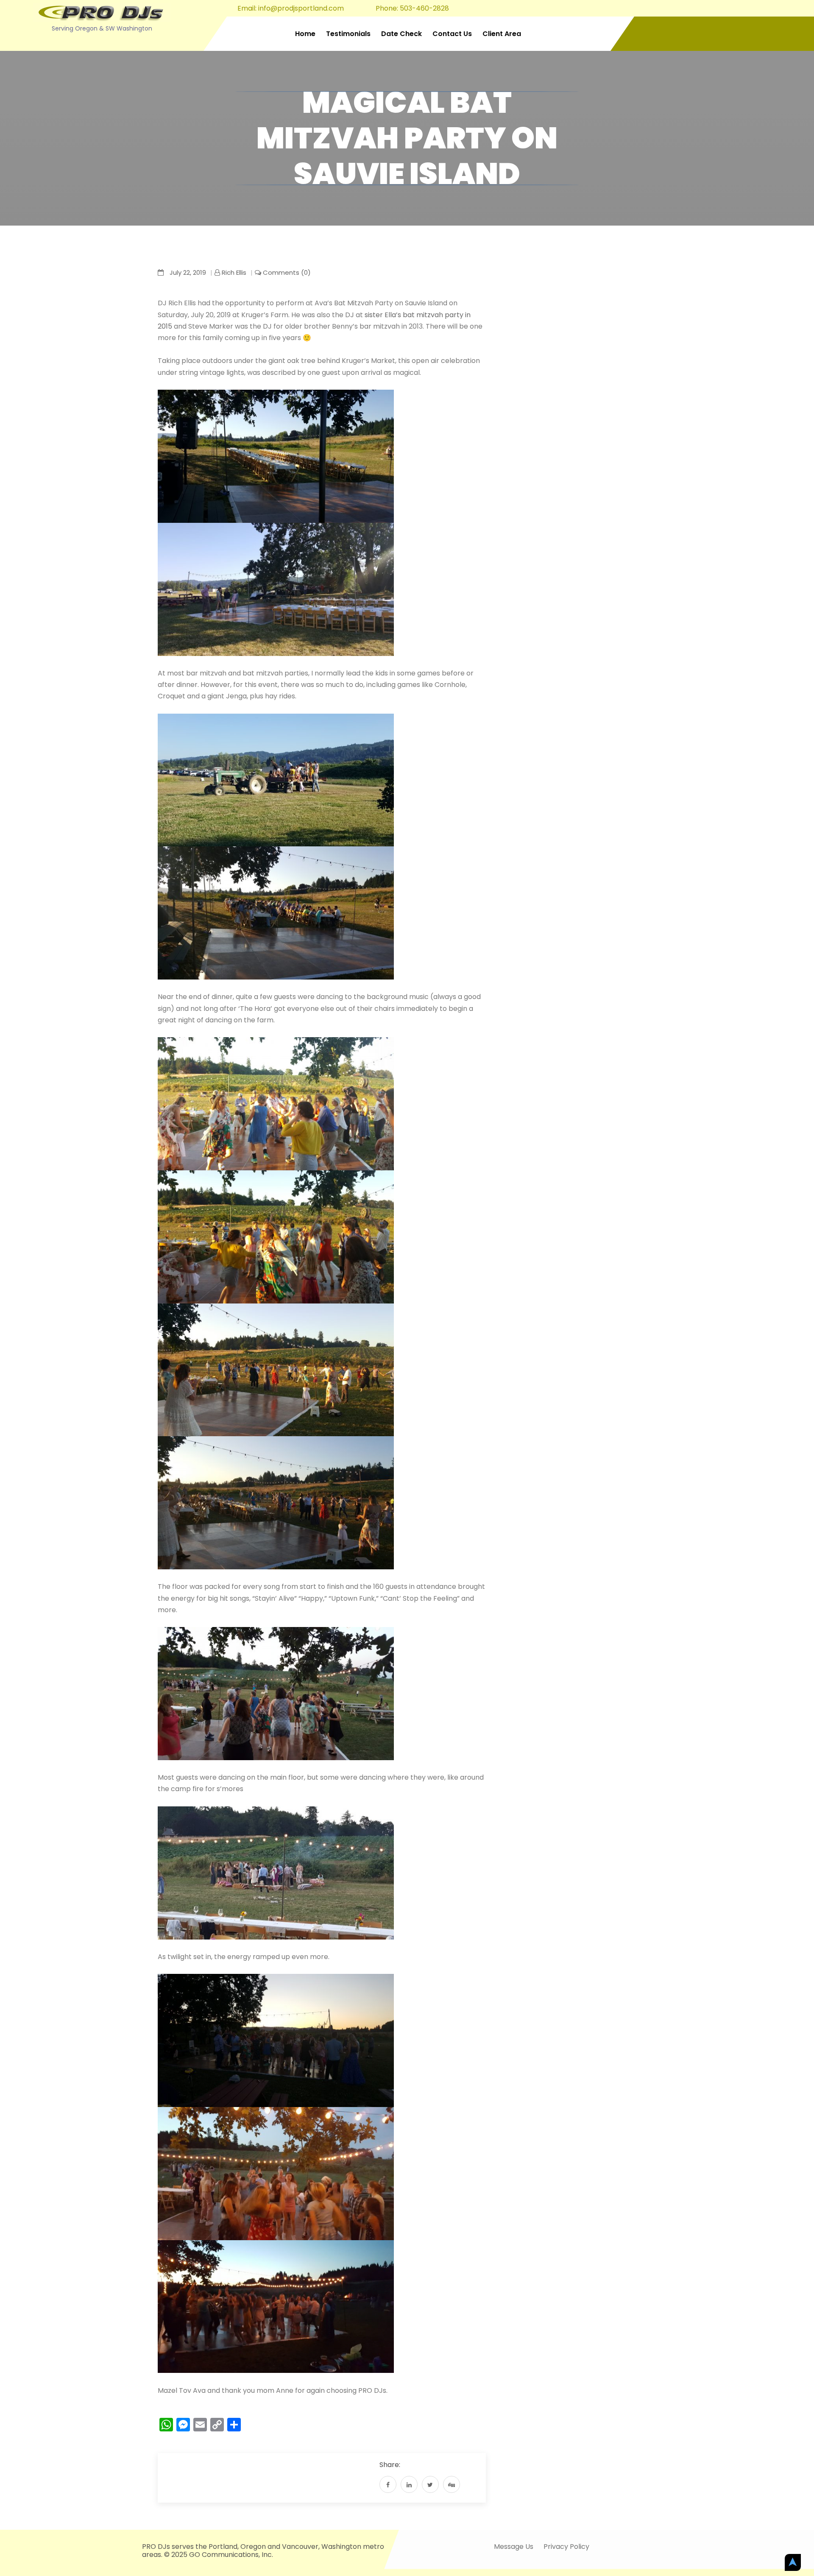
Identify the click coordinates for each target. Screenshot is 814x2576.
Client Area (502, 34)
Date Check (401, 34)
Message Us (514, 2547)
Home (305, 34)
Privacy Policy (566, 2547)
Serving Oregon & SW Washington (102, 28)
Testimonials (348, 34)
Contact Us (452, 34)
